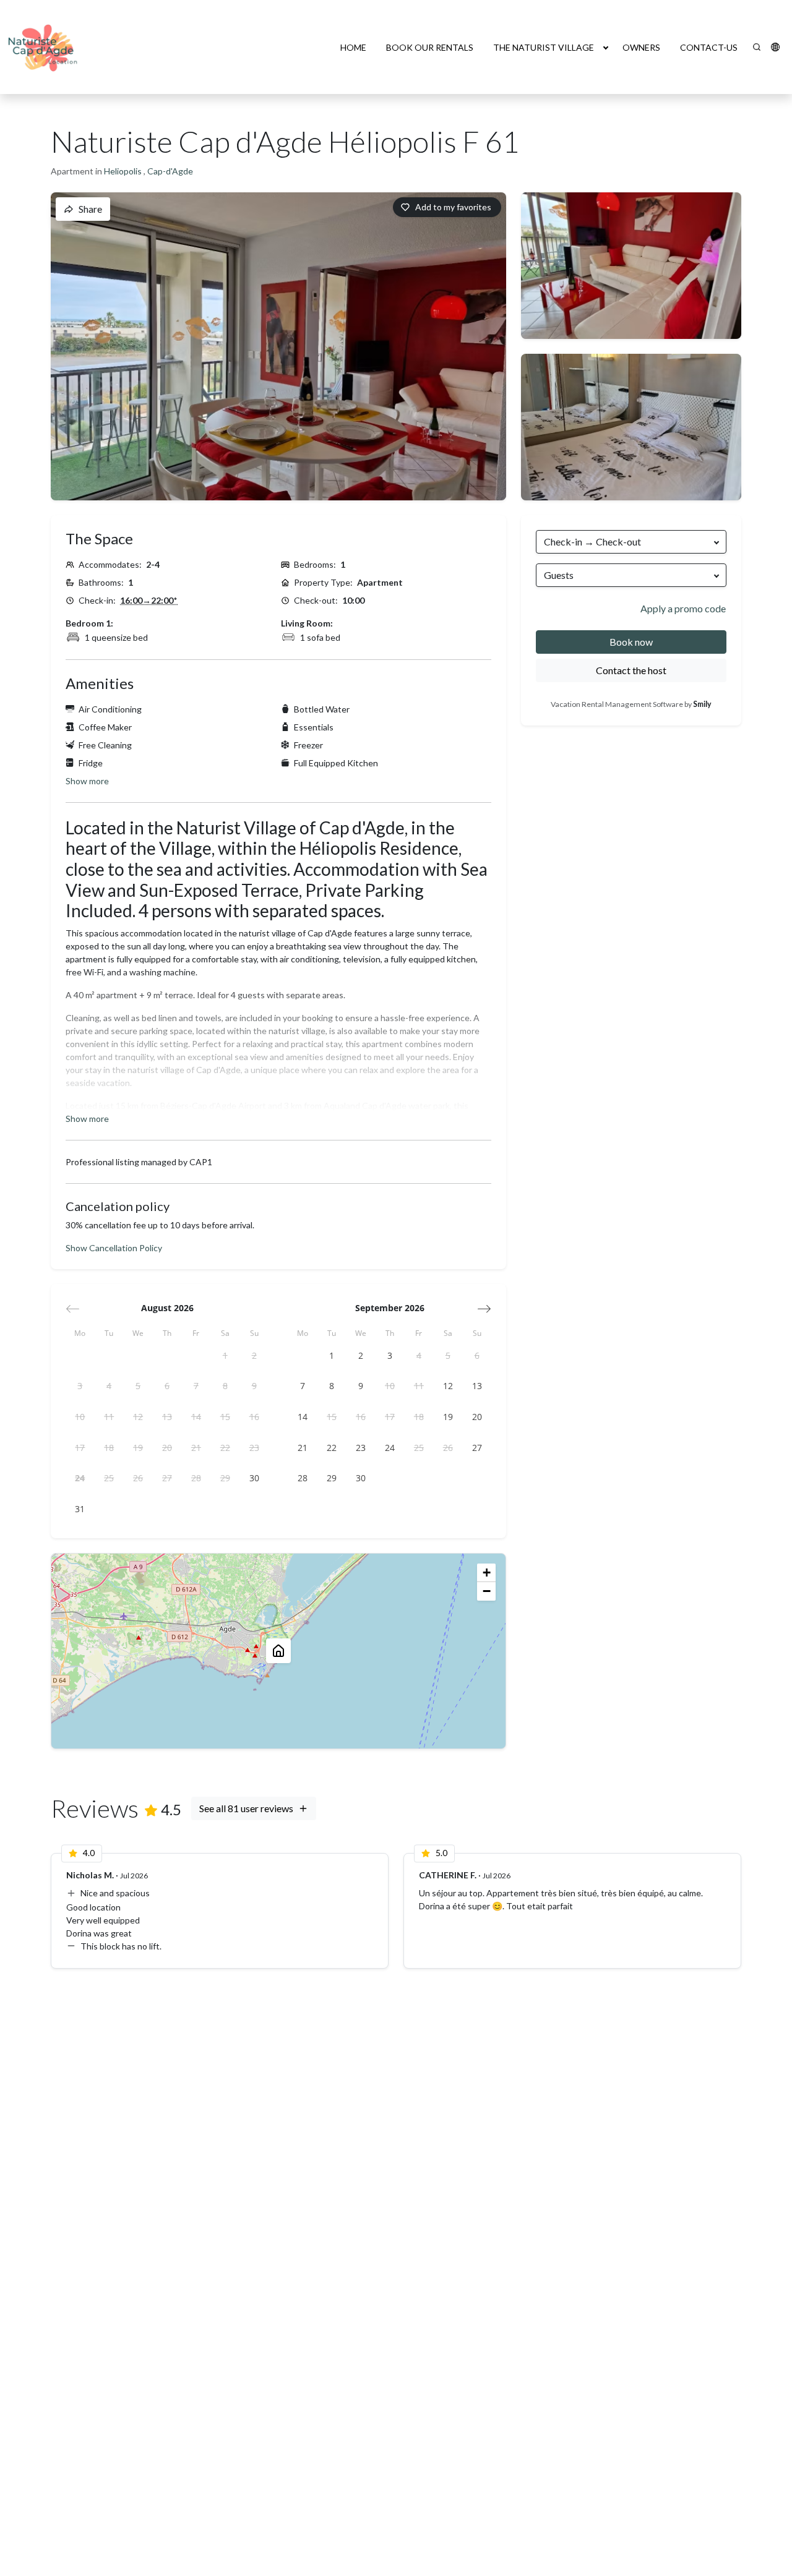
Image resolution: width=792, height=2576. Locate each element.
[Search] (757, 47)
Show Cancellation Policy (114, 1248)
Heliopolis (124, 171)
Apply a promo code (683, 608)
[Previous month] (73, 1309)
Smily (702, 704)
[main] (396, 1335)
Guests (559, 575)
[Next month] (484, 1309)
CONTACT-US (709, 47)
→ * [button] (149, 600)
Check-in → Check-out (592, 541)
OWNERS (641, 47)
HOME (353, 47)
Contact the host (631, 670)
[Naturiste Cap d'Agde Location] (45, 47)
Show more (87, 781)
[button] (775, 47)
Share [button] (90, 209)
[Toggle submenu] (606, 47)
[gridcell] (225, 1355)
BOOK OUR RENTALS (430, 47)
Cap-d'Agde (170, 171)
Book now (631, 642)
